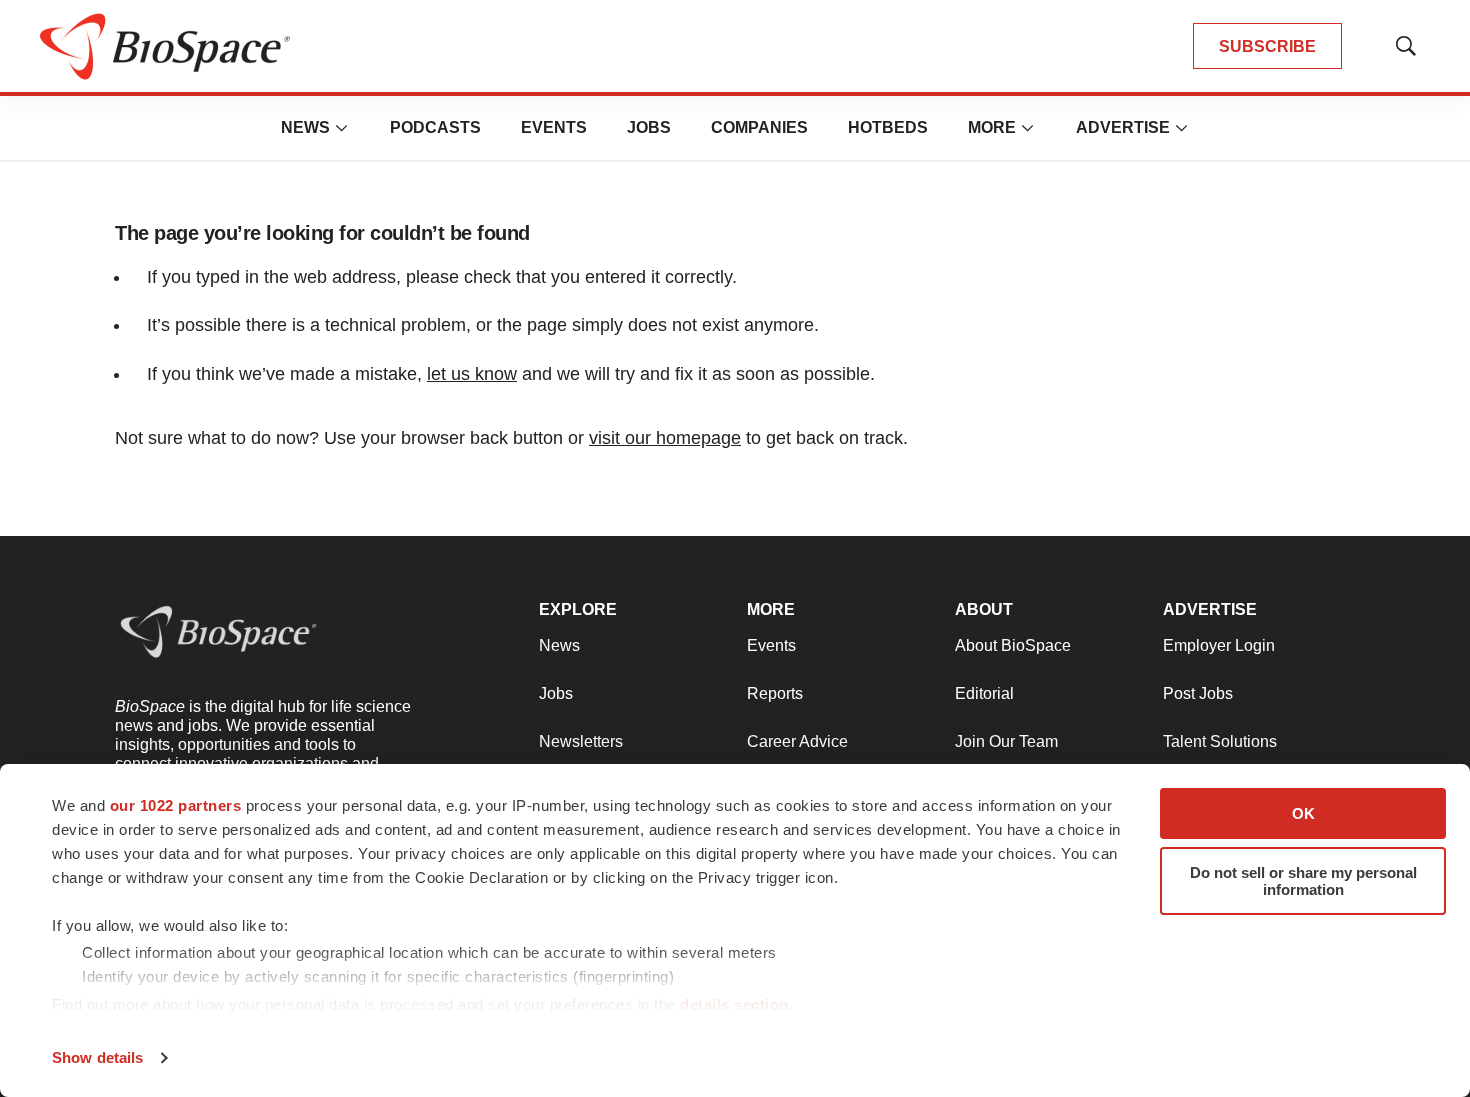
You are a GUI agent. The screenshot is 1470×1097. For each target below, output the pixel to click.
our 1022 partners (176, 805)
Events (554, 127)
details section (734, 1004)
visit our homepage (665, 438)
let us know (472, 374)
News (305, 127)
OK (1303, 813)
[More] (342, 128)
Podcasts (435, 127)
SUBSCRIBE (1267, 46)
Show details (97, 1057)
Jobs (649, 127)
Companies (759, 127)
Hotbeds (888, 127)
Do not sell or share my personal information (1303, 881)
